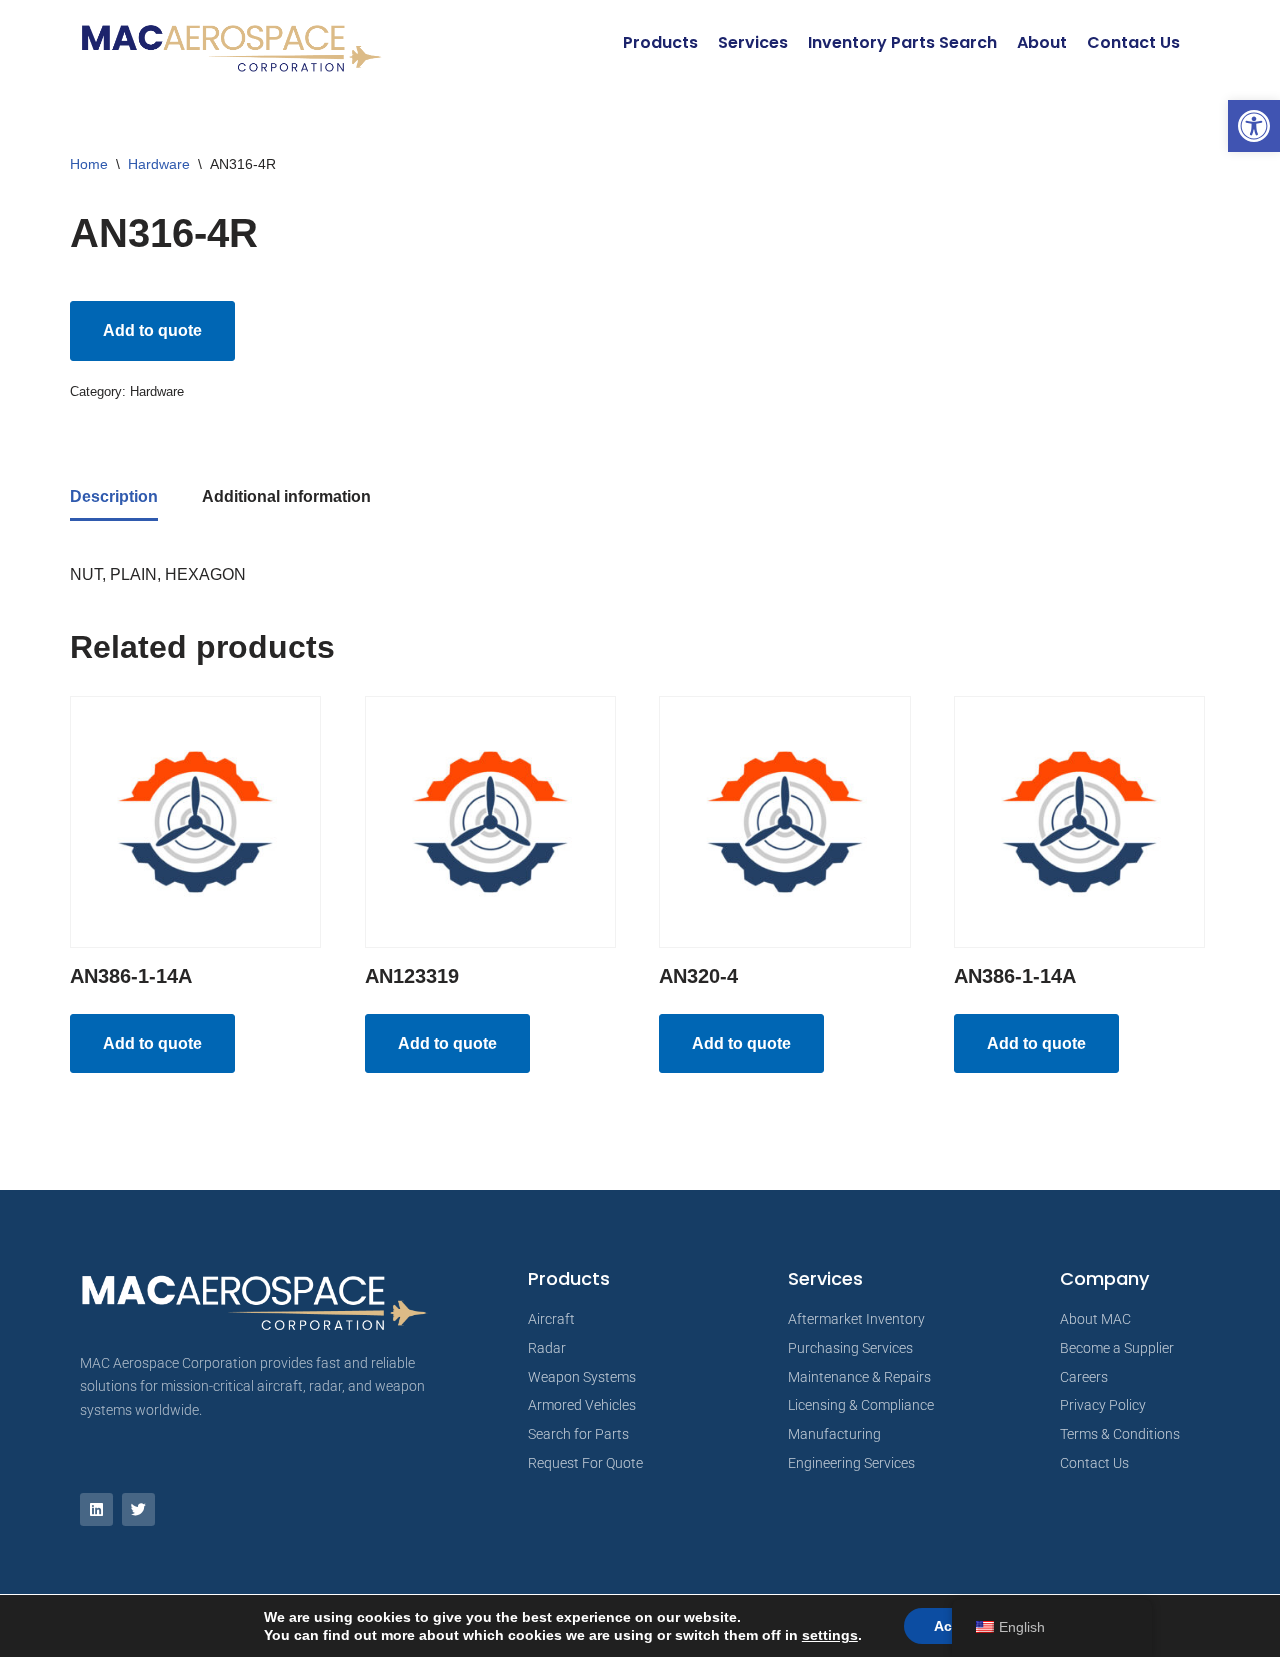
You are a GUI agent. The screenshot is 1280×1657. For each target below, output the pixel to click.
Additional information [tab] (286, 496)
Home (89, 164)
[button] (1254, 126)
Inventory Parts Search (902, 42)
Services (753, 42)
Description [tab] (114, 496)
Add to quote (152, 330)
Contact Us (1133, 42)
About (1042, 42)
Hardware (159, 164)
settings (830, 1635)
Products (660, 42)
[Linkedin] (96, 1509)
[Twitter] (138, 1509)
